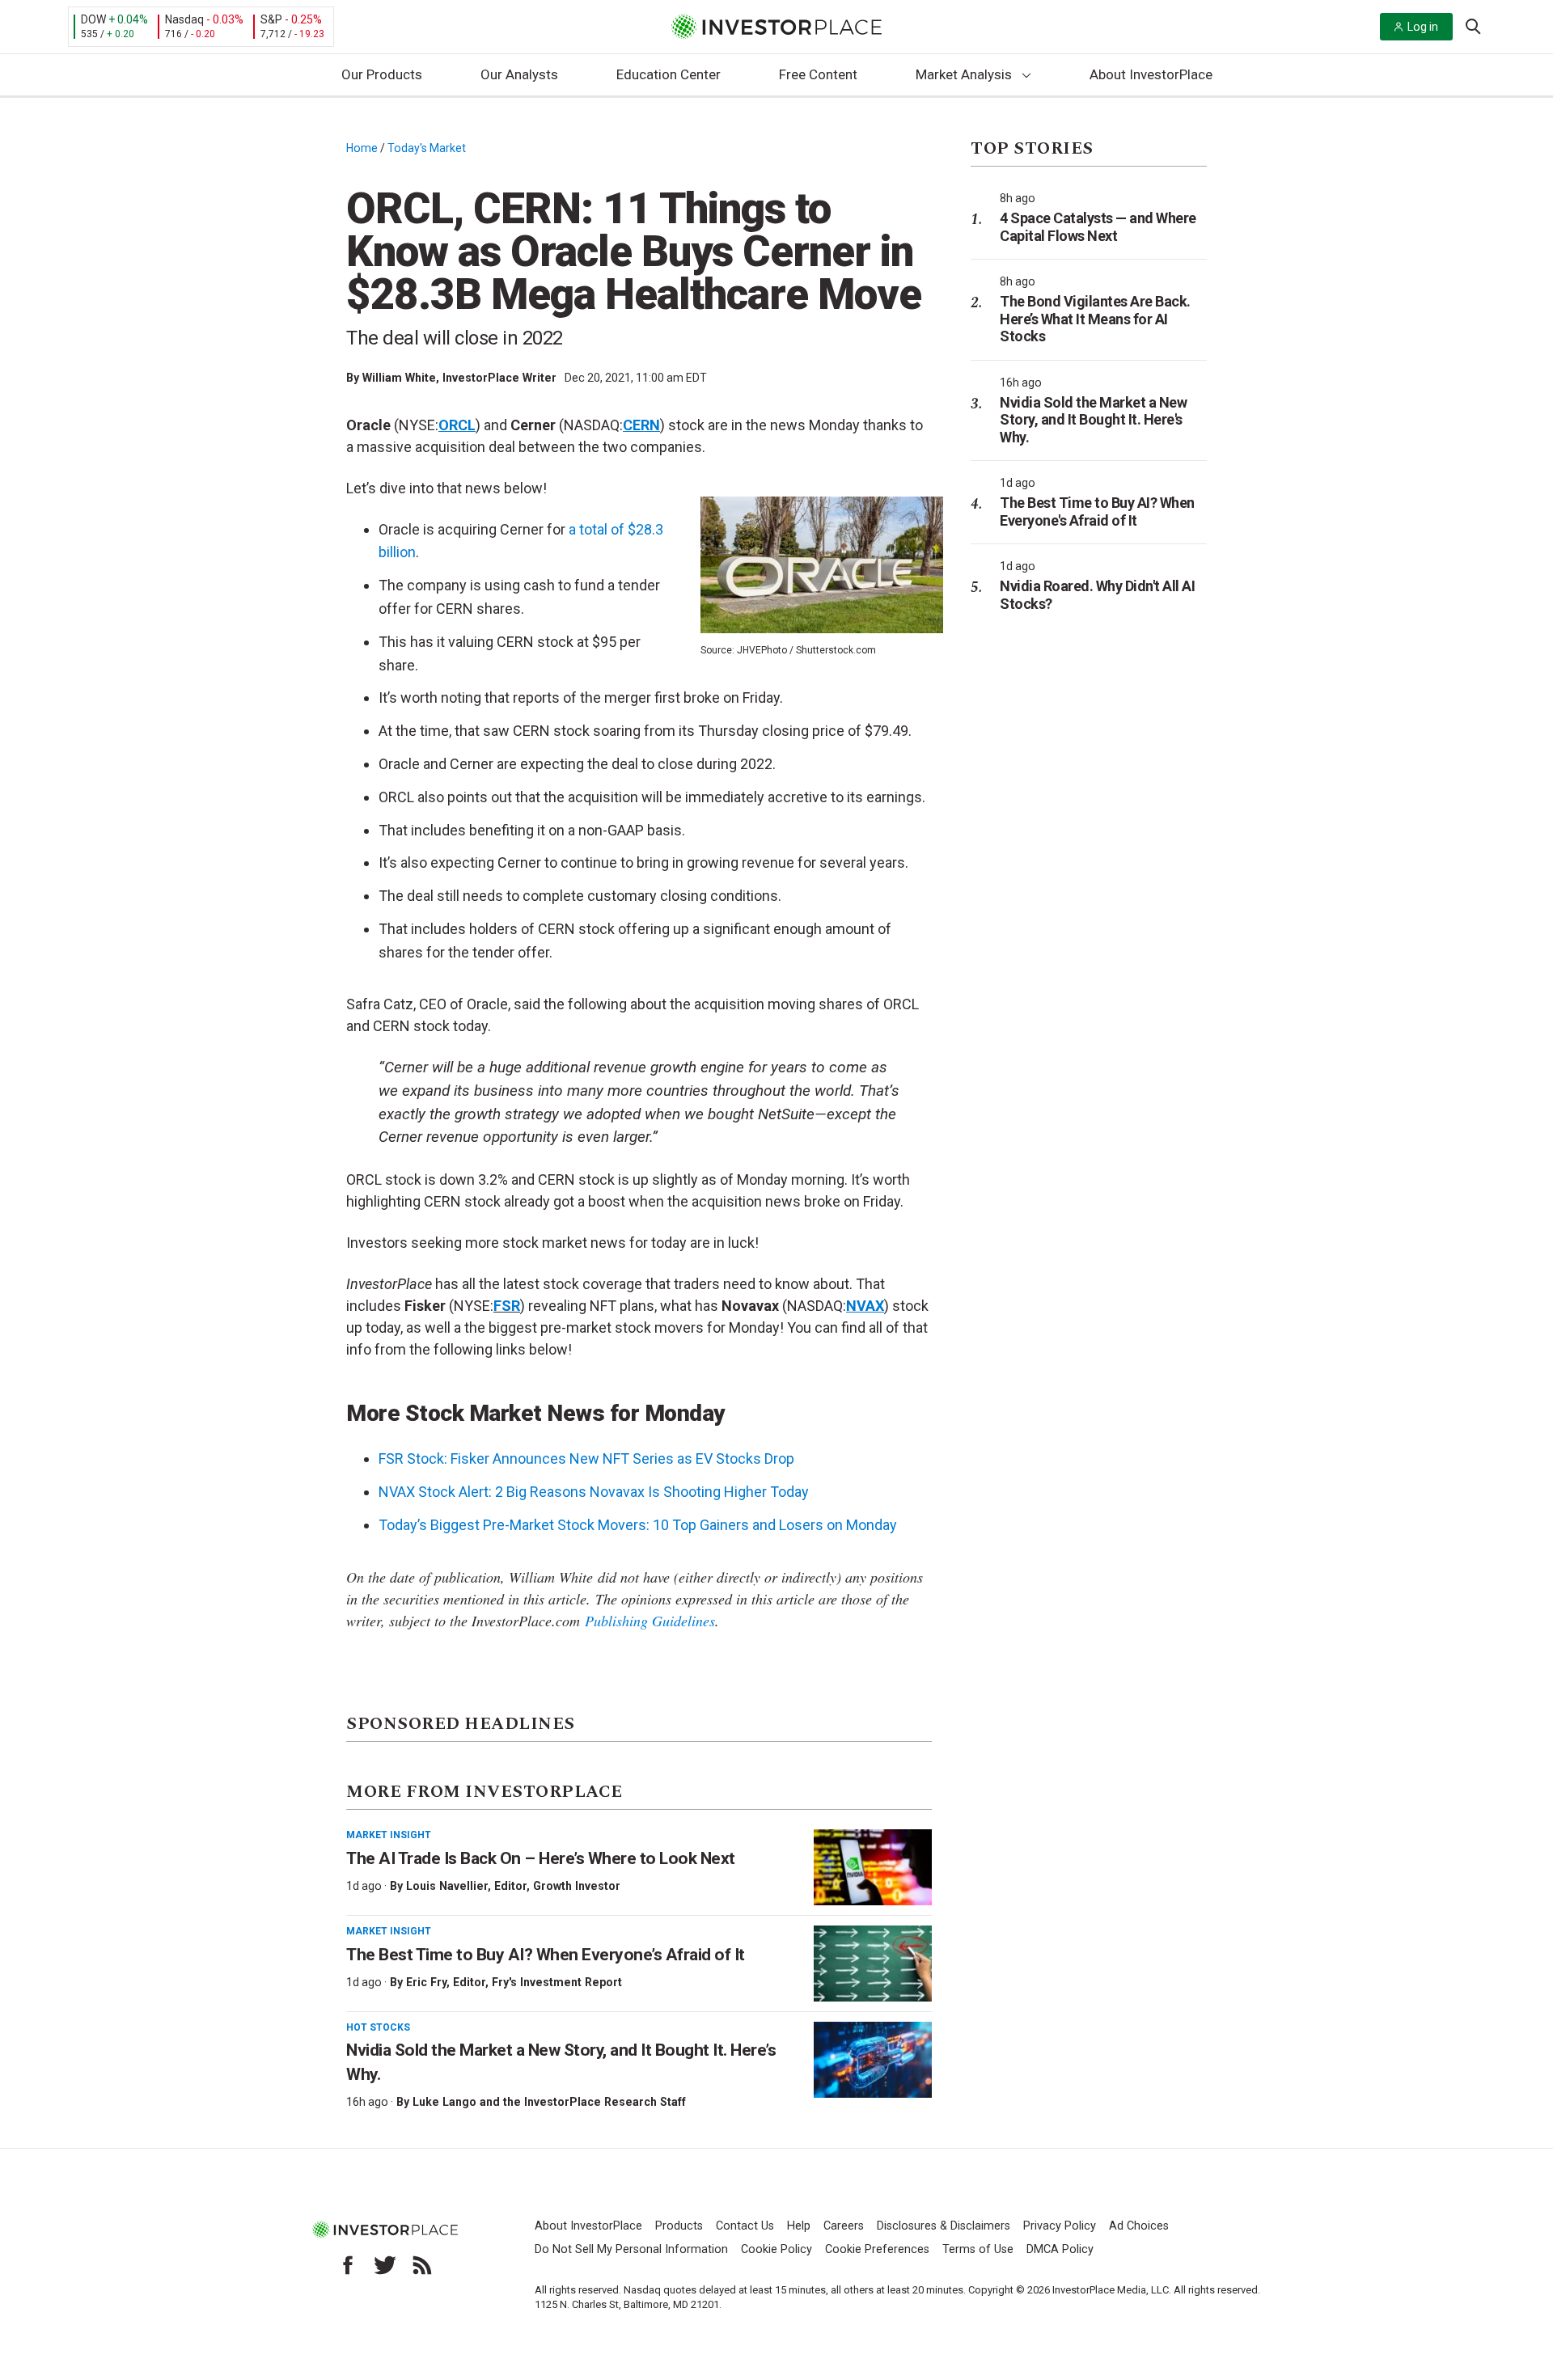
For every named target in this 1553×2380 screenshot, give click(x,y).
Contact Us (745, 2226)
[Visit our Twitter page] (385, 2265)
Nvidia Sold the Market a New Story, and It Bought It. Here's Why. (1093, 420)
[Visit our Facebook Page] (348, 2265)
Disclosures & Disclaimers (944, 2226)
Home (362, 148)
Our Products (382, 74)
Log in (1423, 27)
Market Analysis (964, 74)
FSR (507, 1306)
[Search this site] (1473, 25)
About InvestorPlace (1151, 74)
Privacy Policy (1060, 2226)
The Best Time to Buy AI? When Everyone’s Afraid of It (546, 1955)
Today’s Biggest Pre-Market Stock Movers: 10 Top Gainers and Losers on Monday (638, 1525)
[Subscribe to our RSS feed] (422, 2265)
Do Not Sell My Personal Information (631, 2249)
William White (399, 378)
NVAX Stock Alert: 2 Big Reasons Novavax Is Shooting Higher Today (594, 1492)
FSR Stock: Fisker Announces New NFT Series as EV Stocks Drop (586, 1458)
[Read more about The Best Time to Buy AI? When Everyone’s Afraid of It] (873, 1964)
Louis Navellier (447, 1886)
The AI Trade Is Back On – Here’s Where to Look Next (541, 1858)
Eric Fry (426, 1982)
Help (799, 2226)
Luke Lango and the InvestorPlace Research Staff (549, 2102)
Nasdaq (184, 19)
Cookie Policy (776, 2249)
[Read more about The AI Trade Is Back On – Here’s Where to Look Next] (873, 1867)
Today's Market (427, 148)
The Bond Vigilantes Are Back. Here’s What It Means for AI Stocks (1095, 319)
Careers (844, 2226)
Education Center (669, 74)
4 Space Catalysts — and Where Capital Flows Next (1098, 227)
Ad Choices (1139, 2226)
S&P (271, 19)
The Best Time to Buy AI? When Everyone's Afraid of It (1097, 512)
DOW (93, 19)
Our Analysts (519, 74)
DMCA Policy (1060, 2249)
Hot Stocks (378, 2027)
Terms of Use (978, 2249)
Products (679, 2226)
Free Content (818, 74)
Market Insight (389, 1835)
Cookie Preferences (877, 2249)
